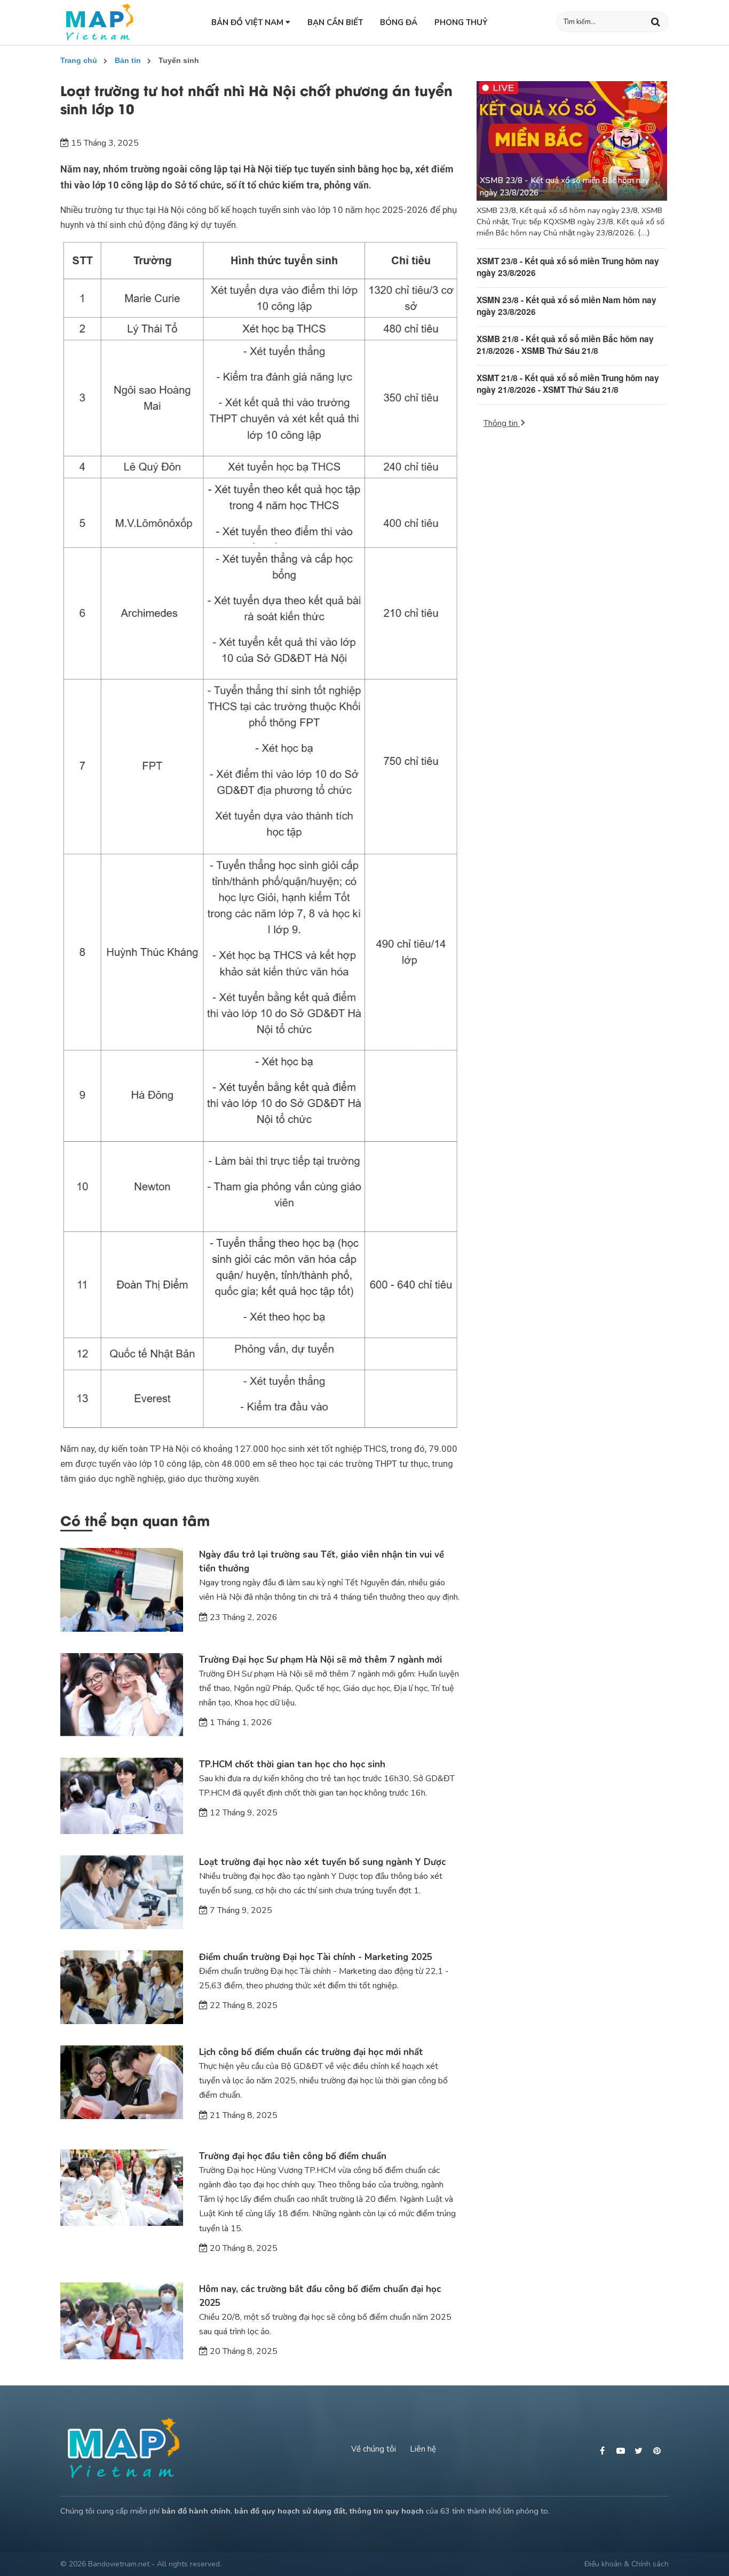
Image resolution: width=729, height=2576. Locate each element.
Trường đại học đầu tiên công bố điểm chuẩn (293, 2156)
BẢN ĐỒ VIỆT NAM (248, 22)
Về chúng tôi (374, 2449)
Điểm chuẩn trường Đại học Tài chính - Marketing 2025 (316, 1957)
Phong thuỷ (461, 22)
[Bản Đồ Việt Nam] (100, 22)
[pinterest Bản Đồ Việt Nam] (658, 2451)
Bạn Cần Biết (335, 22)
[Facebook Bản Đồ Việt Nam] (604, 2451)
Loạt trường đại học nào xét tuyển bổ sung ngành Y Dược (322, 1862)
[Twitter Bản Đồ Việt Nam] (640, 2451)
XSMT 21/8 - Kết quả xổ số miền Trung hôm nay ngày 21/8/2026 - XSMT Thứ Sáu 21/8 (568, 384)
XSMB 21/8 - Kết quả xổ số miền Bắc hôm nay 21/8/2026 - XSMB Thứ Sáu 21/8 (565, 345)
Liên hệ (423, 2449)
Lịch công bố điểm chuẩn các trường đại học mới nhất (311, 2052)
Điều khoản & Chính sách (627, 2564)
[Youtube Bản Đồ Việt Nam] (622, 2451)
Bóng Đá (399, 22)
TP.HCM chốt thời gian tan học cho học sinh (292, 1764)
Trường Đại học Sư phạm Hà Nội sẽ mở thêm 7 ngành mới (320, 1660)
